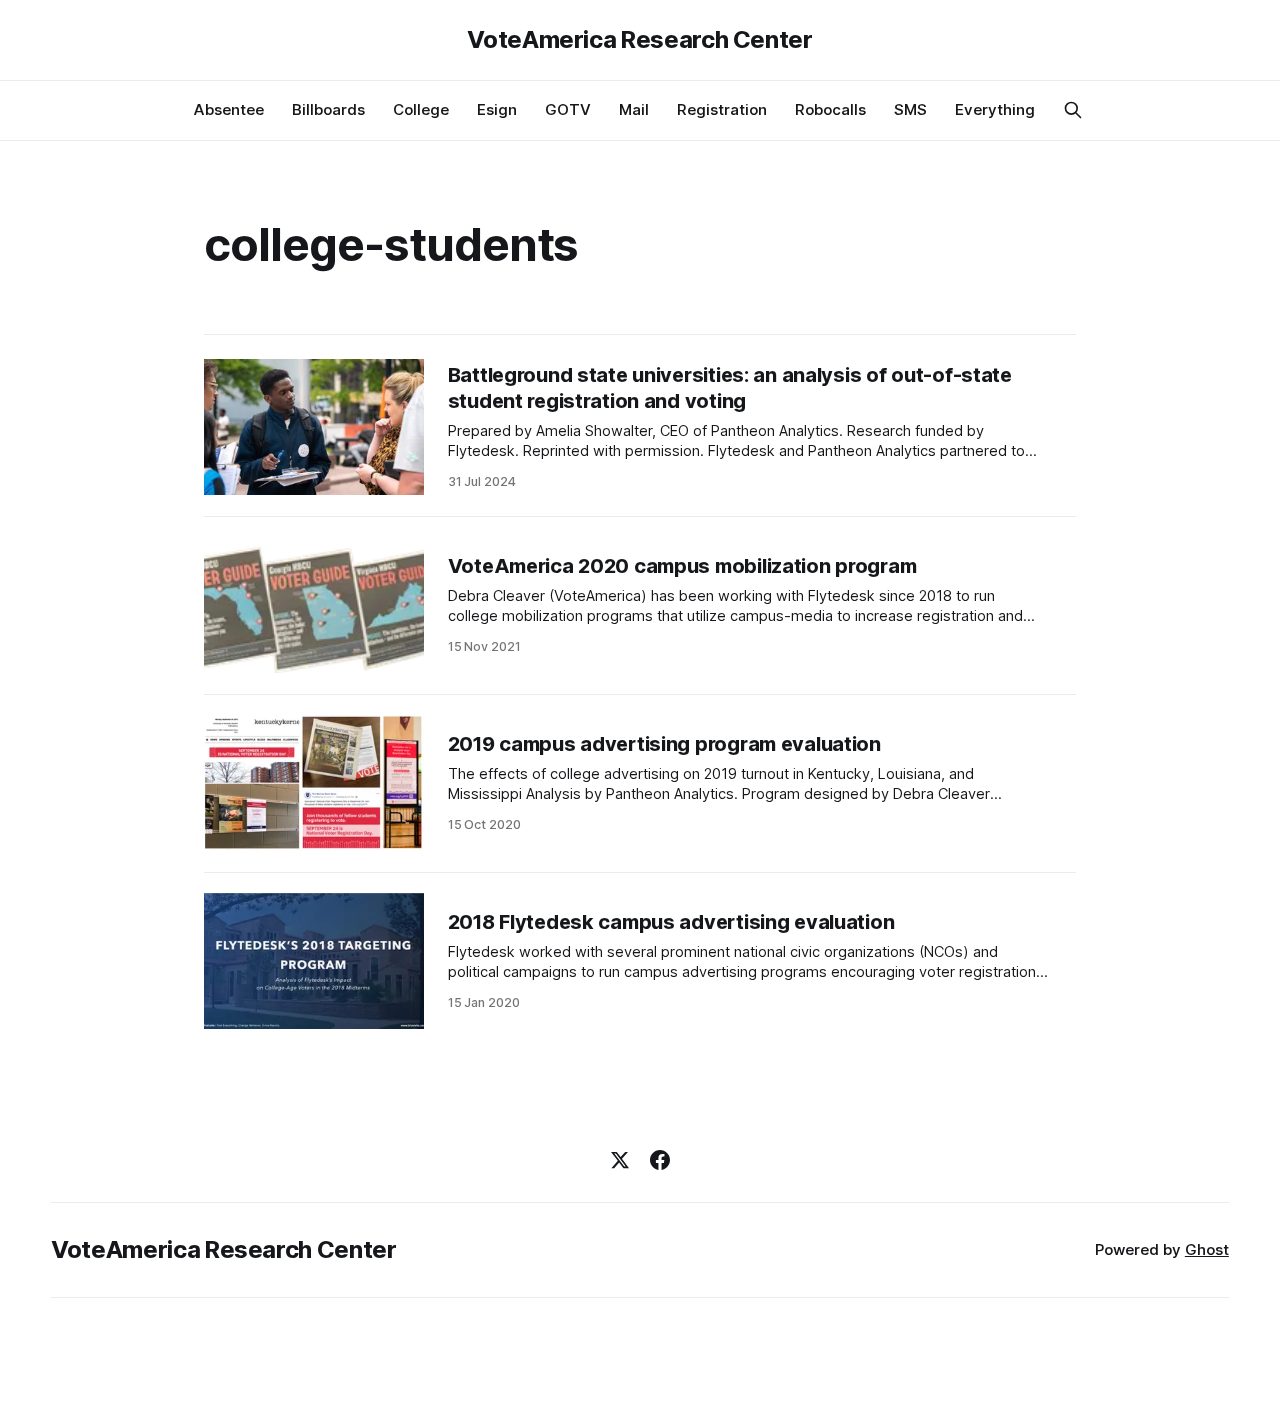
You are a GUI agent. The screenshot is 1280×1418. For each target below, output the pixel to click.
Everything (995, 109)
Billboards (328, 109)
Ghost (1207, 1249)
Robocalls (830, 109)
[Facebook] (660, 1160)
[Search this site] (1073, 110)
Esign (497, 109)
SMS (910, 109)
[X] (620, 1160)
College (421, 109)
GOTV (568, 109)
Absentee (229, 109)
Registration (722, 109)
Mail (634, 109)
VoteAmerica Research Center (639, 40)
